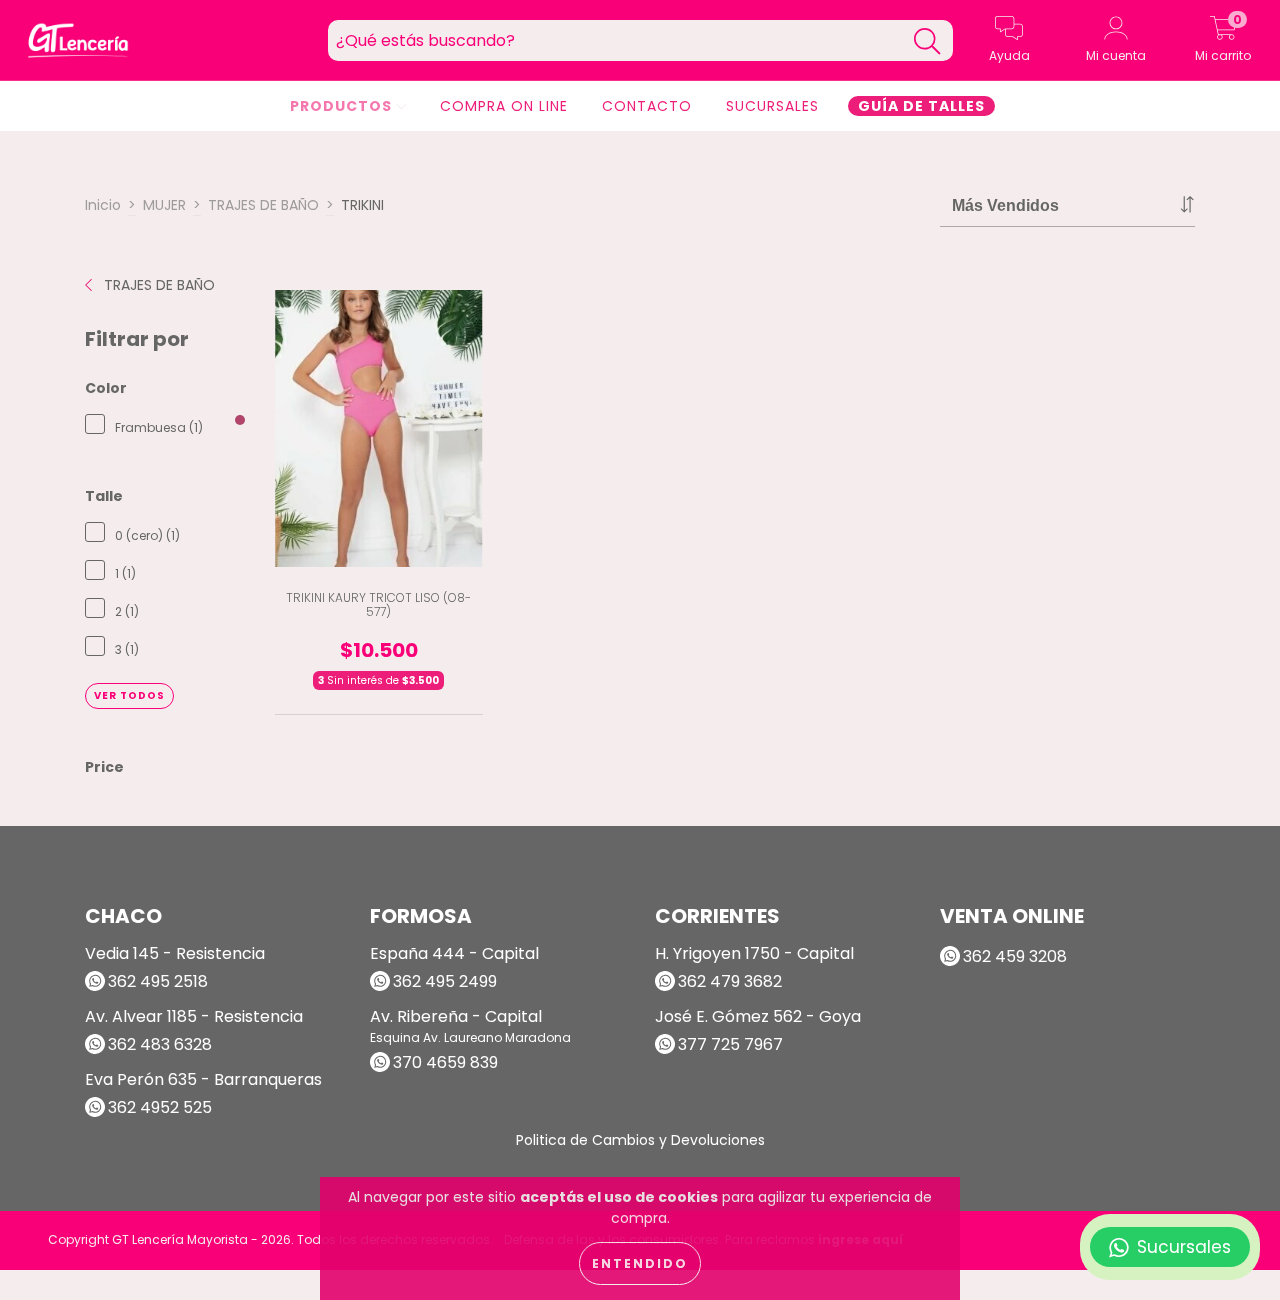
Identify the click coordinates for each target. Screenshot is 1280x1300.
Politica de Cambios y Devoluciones (640, 1140)
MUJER (164, 205)
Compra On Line (504, 106)
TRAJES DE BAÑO (263, 205)
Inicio (103, 205)
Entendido (640, 1263)
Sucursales (772, 106)
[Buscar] (927, 41)
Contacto (647, 106)
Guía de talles (921, 106)
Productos (343, 106)
